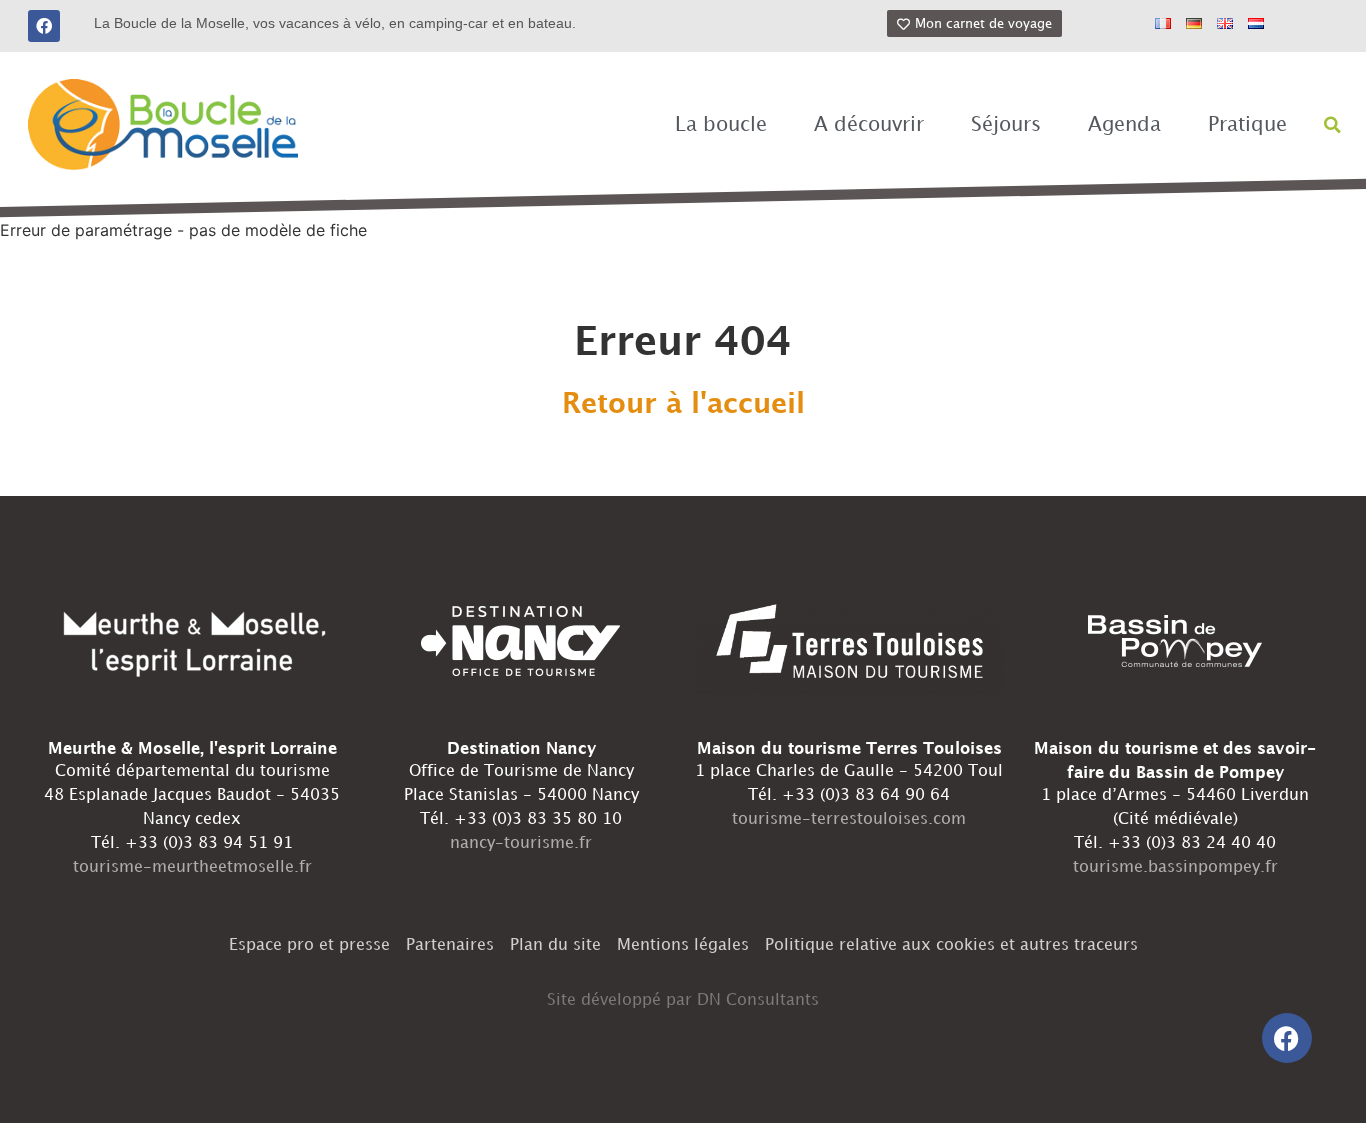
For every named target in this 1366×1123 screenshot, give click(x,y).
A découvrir (869, 125)
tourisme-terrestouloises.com (849, 819)
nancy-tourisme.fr (521, 843)
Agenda (1124, 125)
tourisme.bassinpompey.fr (1175, 867)
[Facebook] (44, 26)
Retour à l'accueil (683, 405)
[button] (1333, 125)
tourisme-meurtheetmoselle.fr (192, 867)
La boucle (721, 125)
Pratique (1247, 125)
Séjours (1006, 125)
